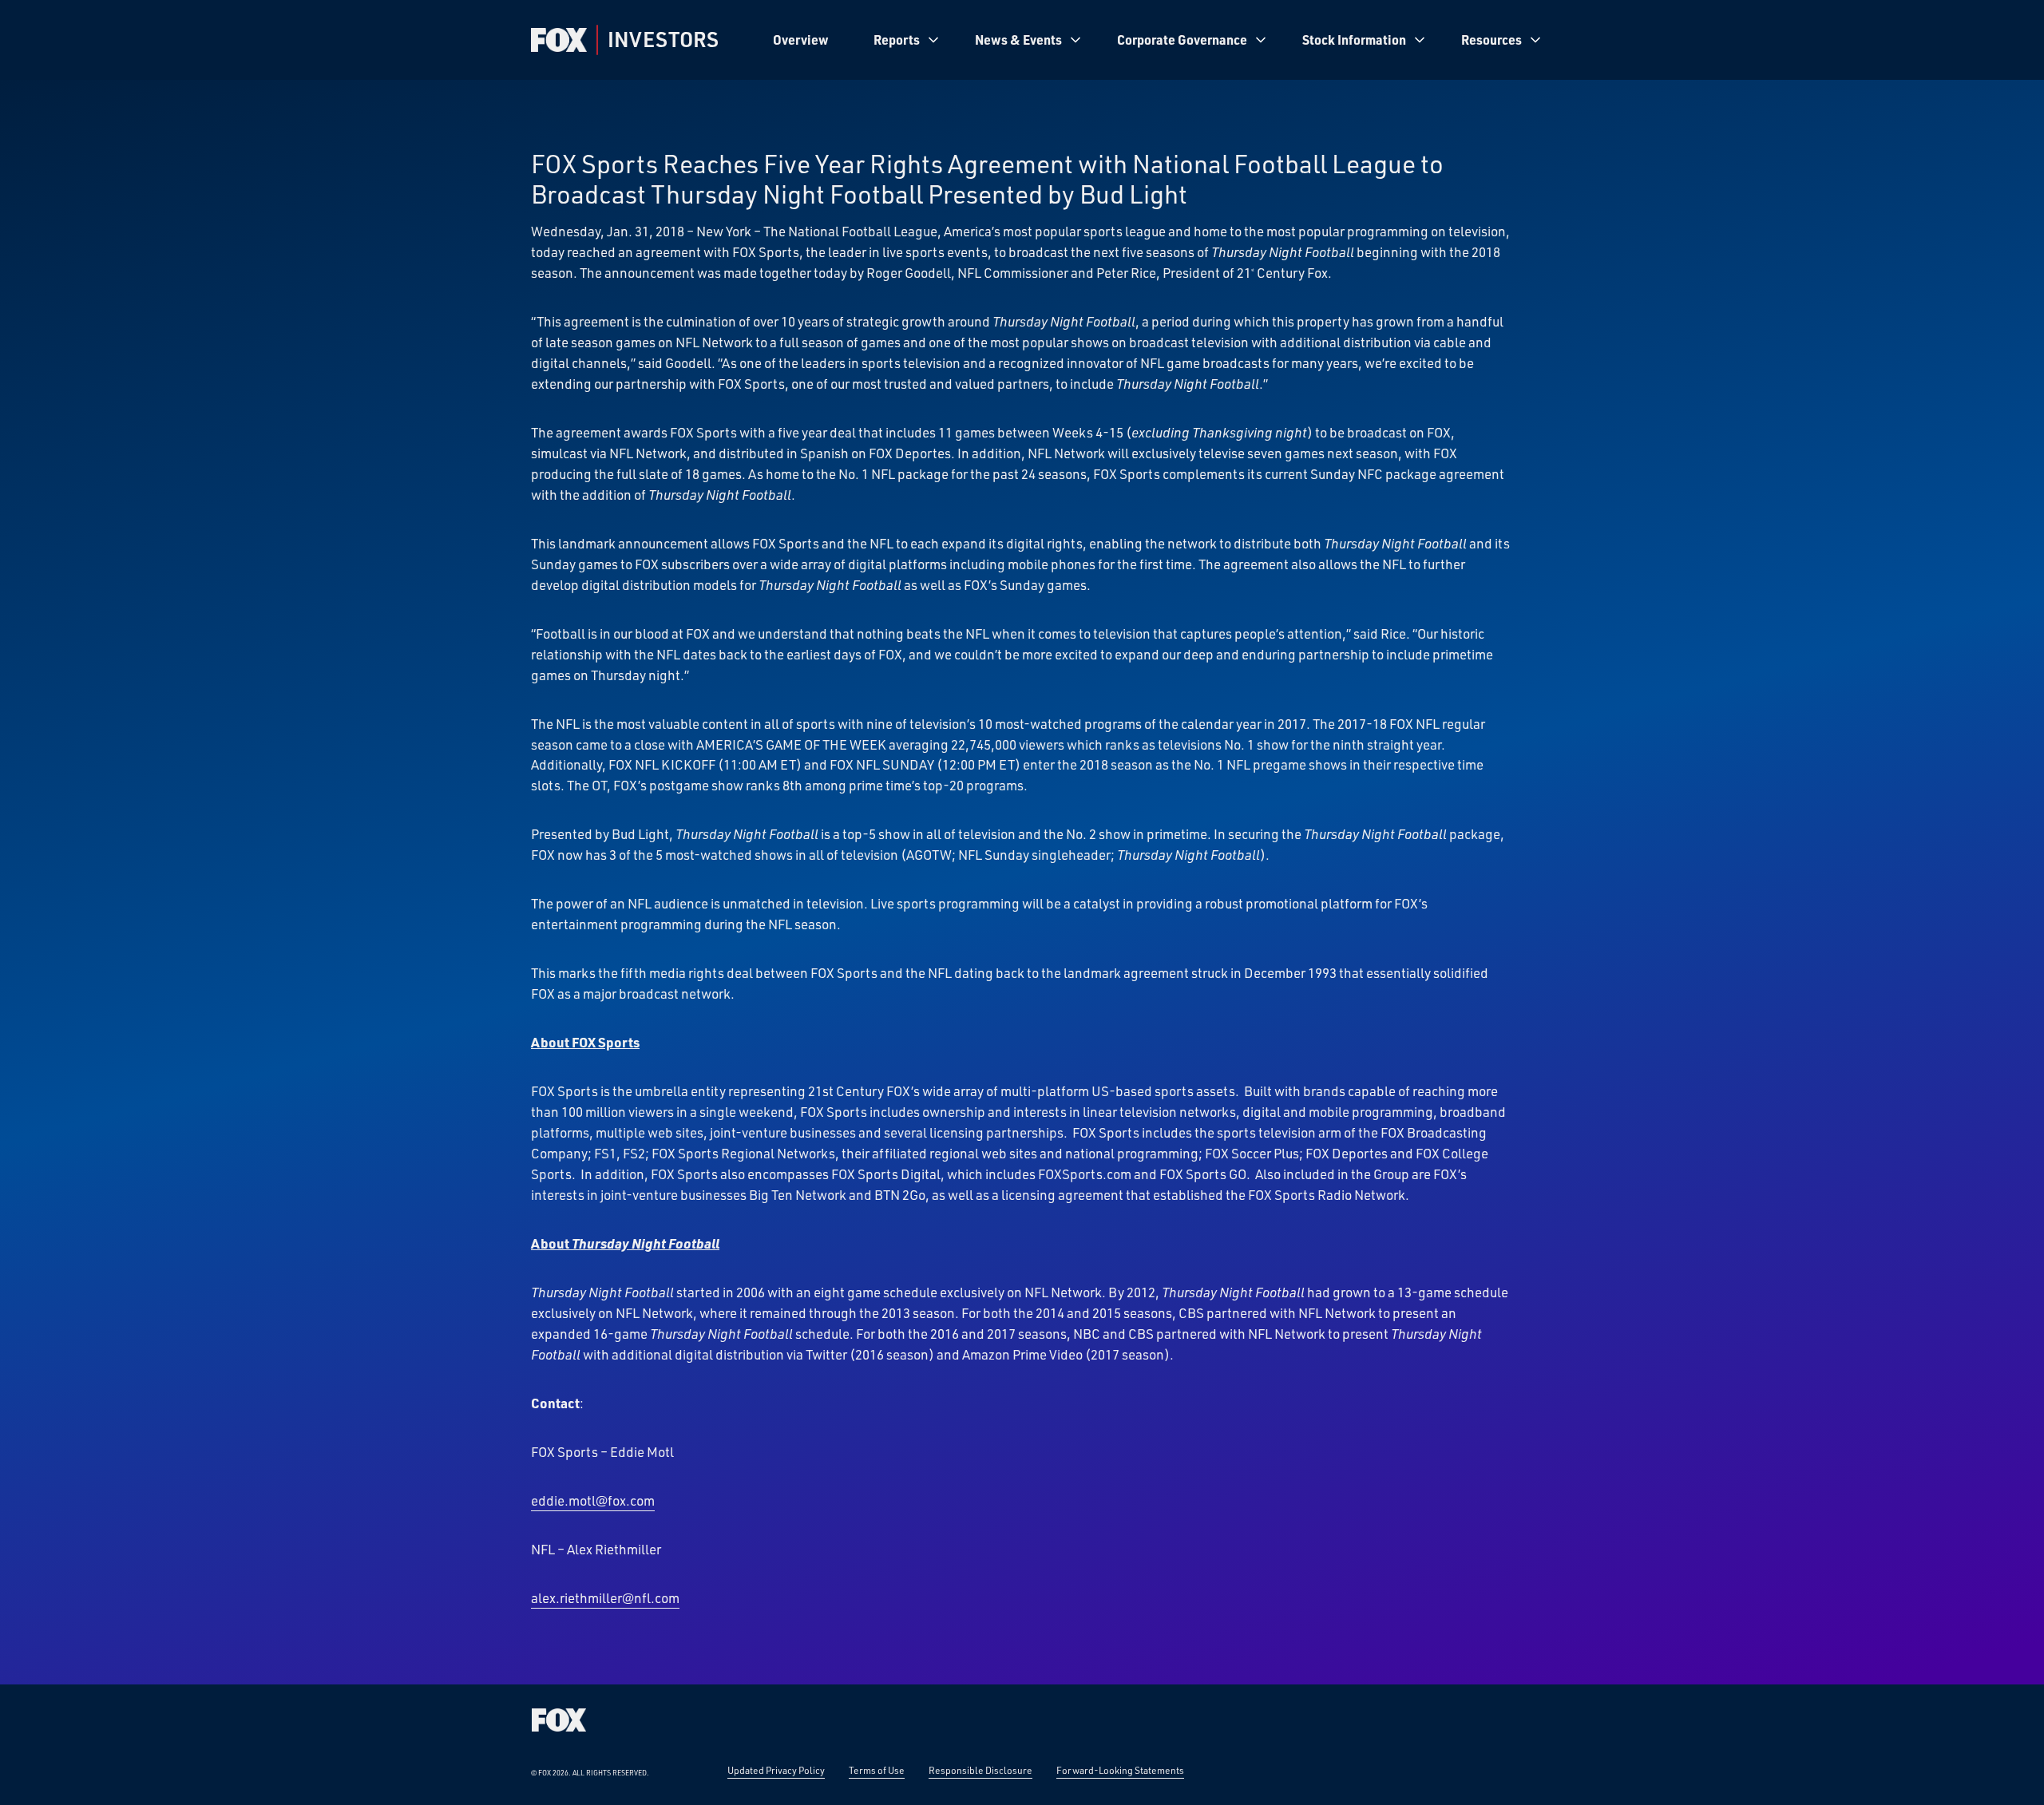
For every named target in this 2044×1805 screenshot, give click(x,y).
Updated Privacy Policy (776, 1770)
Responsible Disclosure (980, 1770)
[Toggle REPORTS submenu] (933, 40)
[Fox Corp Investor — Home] (559, 40)
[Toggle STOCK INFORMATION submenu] (1420, 40)
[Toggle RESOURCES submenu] (1535, 40)
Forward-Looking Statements (1120, 1770)
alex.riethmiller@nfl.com (605, 1597)
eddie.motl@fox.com (593, 1500)
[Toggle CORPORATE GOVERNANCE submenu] (1261, 40)
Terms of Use (877, 1770)
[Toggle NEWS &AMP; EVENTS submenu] (1075, 40)
